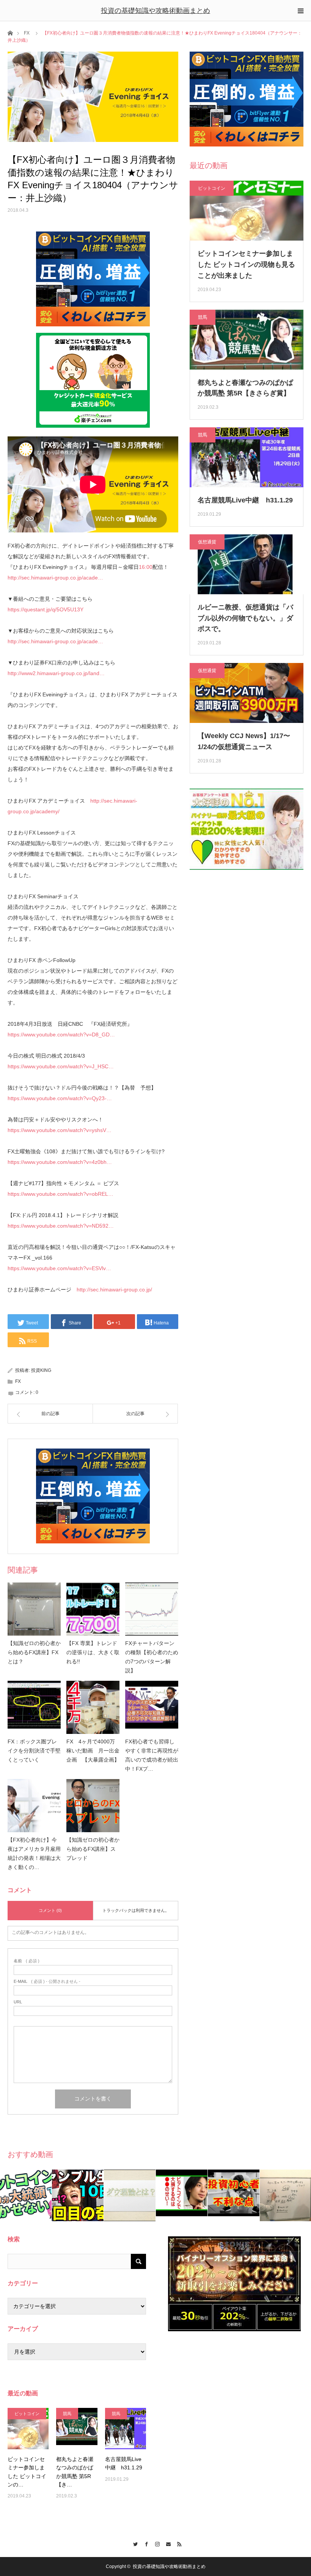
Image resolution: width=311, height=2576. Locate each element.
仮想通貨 (207, 542)
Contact (167, 2543)
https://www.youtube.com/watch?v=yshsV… (60, 1130)
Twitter (134, 2543)
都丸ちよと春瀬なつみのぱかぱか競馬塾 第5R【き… (75, 2472)
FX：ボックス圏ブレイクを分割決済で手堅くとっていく (34, 1751)
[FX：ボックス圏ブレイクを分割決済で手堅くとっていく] (34, 1707)
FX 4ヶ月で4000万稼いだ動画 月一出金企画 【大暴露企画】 (93, 1751)
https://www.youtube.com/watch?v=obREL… (60, 1194)
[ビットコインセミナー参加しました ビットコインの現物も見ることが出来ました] (28, 2428)
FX (27, 33)
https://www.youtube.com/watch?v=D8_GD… (61, 1034)
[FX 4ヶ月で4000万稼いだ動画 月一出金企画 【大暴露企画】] (93, 1707)
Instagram (156, 2543)
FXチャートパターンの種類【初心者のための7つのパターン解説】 (152, 1657)
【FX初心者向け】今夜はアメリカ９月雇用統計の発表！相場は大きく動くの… (34, 1853)
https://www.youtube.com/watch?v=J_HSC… (61, 1066)
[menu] (300, 11)
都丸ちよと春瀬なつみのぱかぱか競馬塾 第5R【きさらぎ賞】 (245, 388)
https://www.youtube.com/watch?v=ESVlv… (59, 1268)
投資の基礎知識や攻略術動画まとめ (155, 11)
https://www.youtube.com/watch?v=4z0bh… (60, 1162)
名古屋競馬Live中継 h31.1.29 (245, 500)
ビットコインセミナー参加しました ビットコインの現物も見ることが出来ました (246, 265)
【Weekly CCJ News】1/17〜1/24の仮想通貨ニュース (244, 741)
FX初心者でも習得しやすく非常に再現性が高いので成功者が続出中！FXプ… (152, 1755)
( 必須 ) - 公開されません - (47, 1982)
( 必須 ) (27, 1961)
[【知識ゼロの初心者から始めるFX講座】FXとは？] (34, 1609)
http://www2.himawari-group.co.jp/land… (56, 673)
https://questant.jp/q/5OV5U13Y (46, 609)
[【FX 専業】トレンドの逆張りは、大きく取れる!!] (93, 1609)
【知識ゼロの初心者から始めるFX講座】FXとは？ (34, 1652)
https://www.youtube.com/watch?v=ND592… (61, 1226)
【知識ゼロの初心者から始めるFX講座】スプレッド (93, 1849)
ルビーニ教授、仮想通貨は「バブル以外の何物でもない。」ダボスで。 (245, 618)
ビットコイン (212, 188)
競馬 (203, 317)
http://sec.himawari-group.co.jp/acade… (55, 578)
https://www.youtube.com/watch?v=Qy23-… (60, 1098)
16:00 (146, 567)
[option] (31, 2195)
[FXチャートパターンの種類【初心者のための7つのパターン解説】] (152, 1609)
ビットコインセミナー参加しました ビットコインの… (27, 2472)
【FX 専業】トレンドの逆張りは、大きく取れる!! (93, 1652)
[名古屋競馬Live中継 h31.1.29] (126, 2428)
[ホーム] (10, 32)
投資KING (41, 1370)
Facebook (145, 2543)
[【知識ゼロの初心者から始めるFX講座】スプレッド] (93, 1806)
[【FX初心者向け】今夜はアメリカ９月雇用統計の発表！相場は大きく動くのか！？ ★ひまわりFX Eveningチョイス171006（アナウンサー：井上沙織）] (34, 1806)
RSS (178, 2543)
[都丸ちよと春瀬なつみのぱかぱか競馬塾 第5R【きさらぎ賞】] (77, 2428)
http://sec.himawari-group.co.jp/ (114, 1290)
